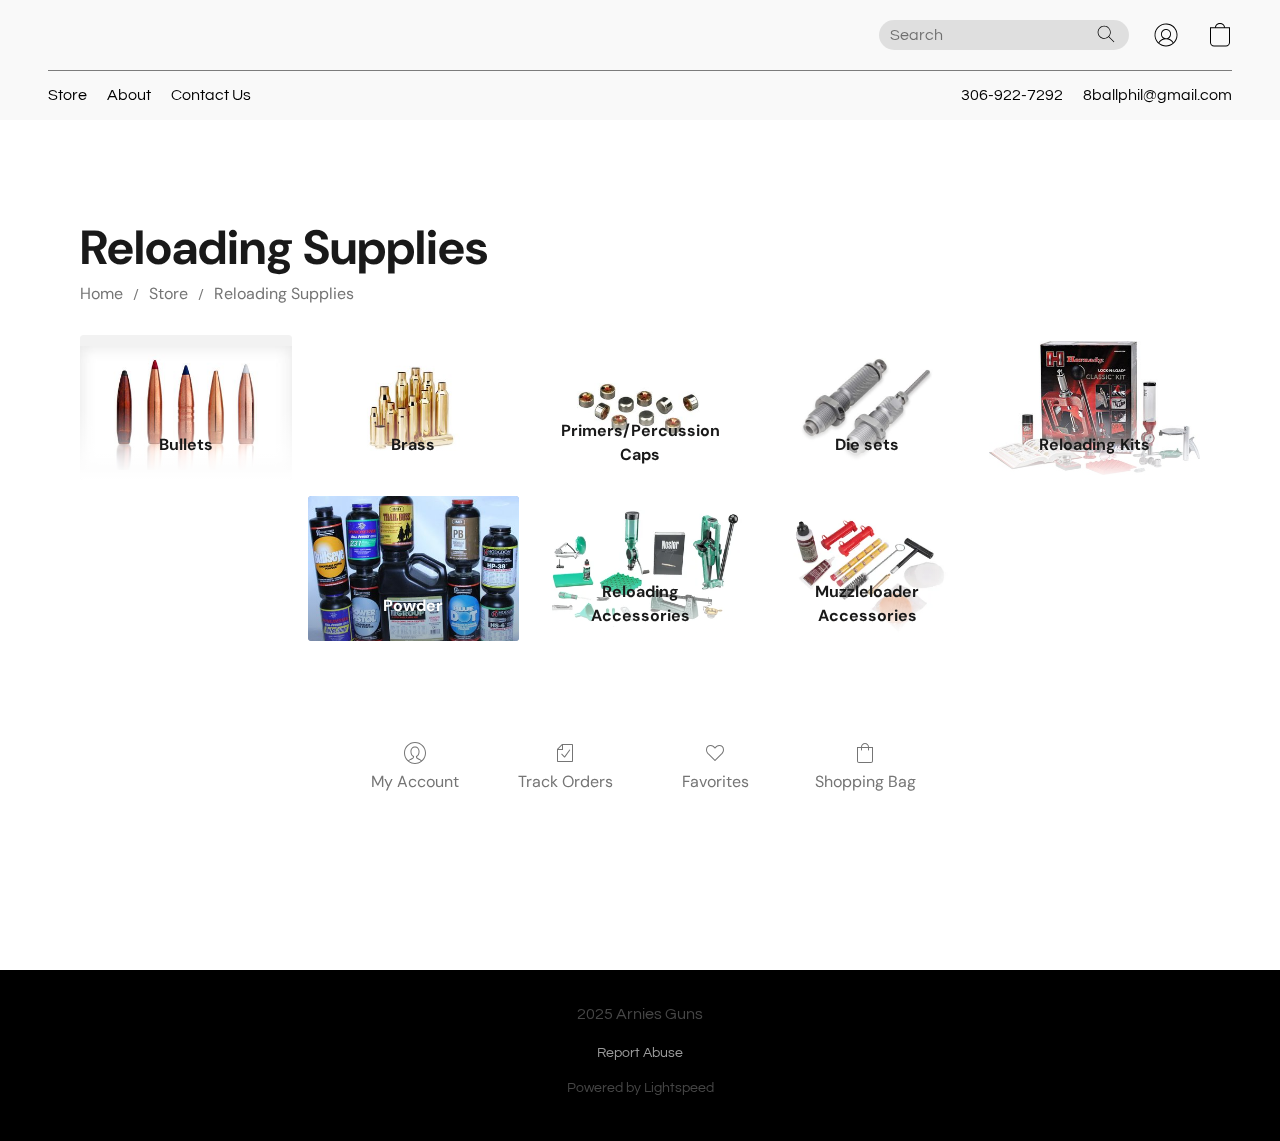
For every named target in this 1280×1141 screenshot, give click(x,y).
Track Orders (565, 781)
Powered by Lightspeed (640, 1088)
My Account (415, 781)
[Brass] (413, 373)
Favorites (715, 781)
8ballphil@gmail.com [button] (1157, 95)
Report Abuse (640, 1053)
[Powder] (413, 534)
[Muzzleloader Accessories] (867, 534)
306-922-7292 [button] (1012, 95)
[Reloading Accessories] (640, 534)
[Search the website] (1106, 34)
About (129, 95)
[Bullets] (185, 373)
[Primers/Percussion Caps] (640, 373)
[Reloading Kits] (1094, 373)
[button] (1166, 35)
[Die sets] (867, 373)
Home (101, 293)
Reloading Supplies (284, 293)
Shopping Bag (865, 781)
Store (67, 95)
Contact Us (211, 95)
